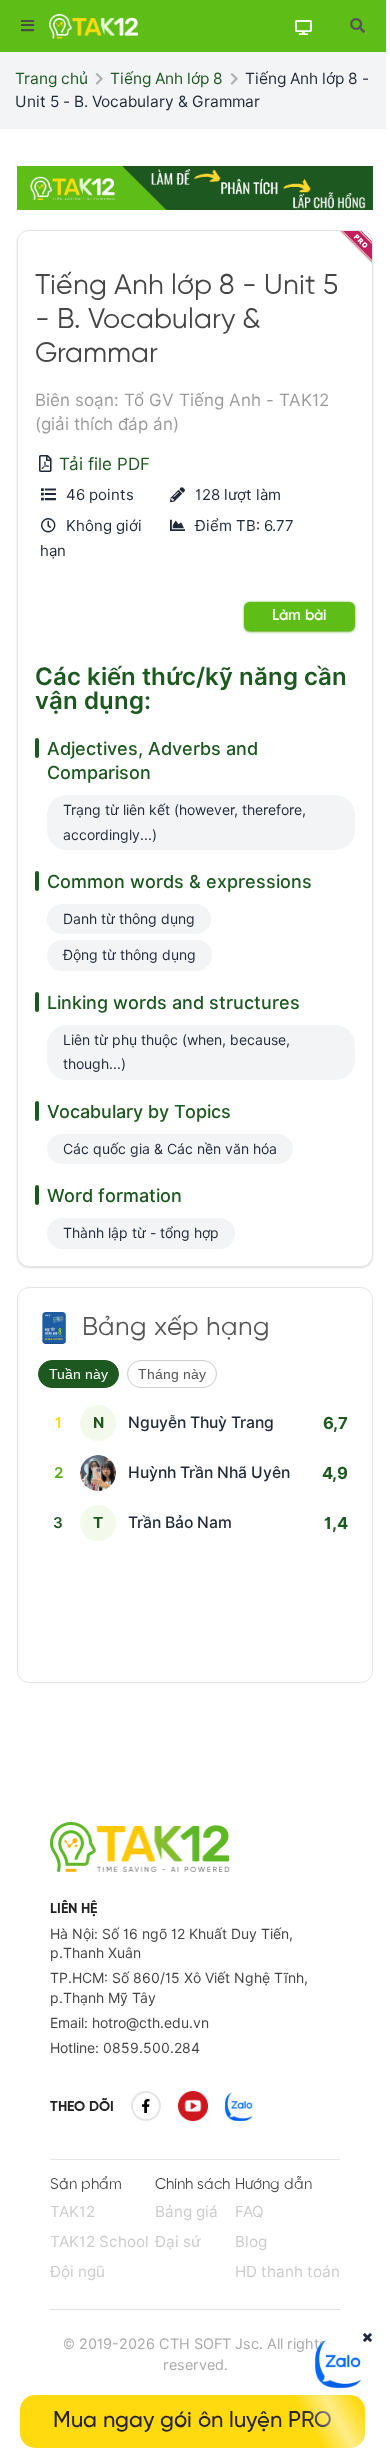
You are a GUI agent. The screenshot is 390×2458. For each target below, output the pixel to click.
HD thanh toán (287, 2271)
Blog (251, 2241)
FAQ (249, 2211)
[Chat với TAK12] (340, 2382)
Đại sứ (178, 2241)
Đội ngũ (77, 2271)
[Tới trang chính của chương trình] (54, 1328)
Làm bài (299, 616)
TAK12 (72, 2211)
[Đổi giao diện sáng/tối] (303, 26)
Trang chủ (51, 78)
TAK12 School (99, 2241)
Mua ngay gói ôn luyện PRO (192, 2421)
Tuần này (78, 1374)
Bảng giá (186, 2211)
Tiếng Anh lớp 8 (166, 78)
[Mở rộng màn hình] (356, 25)
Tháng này (172, 1374)
